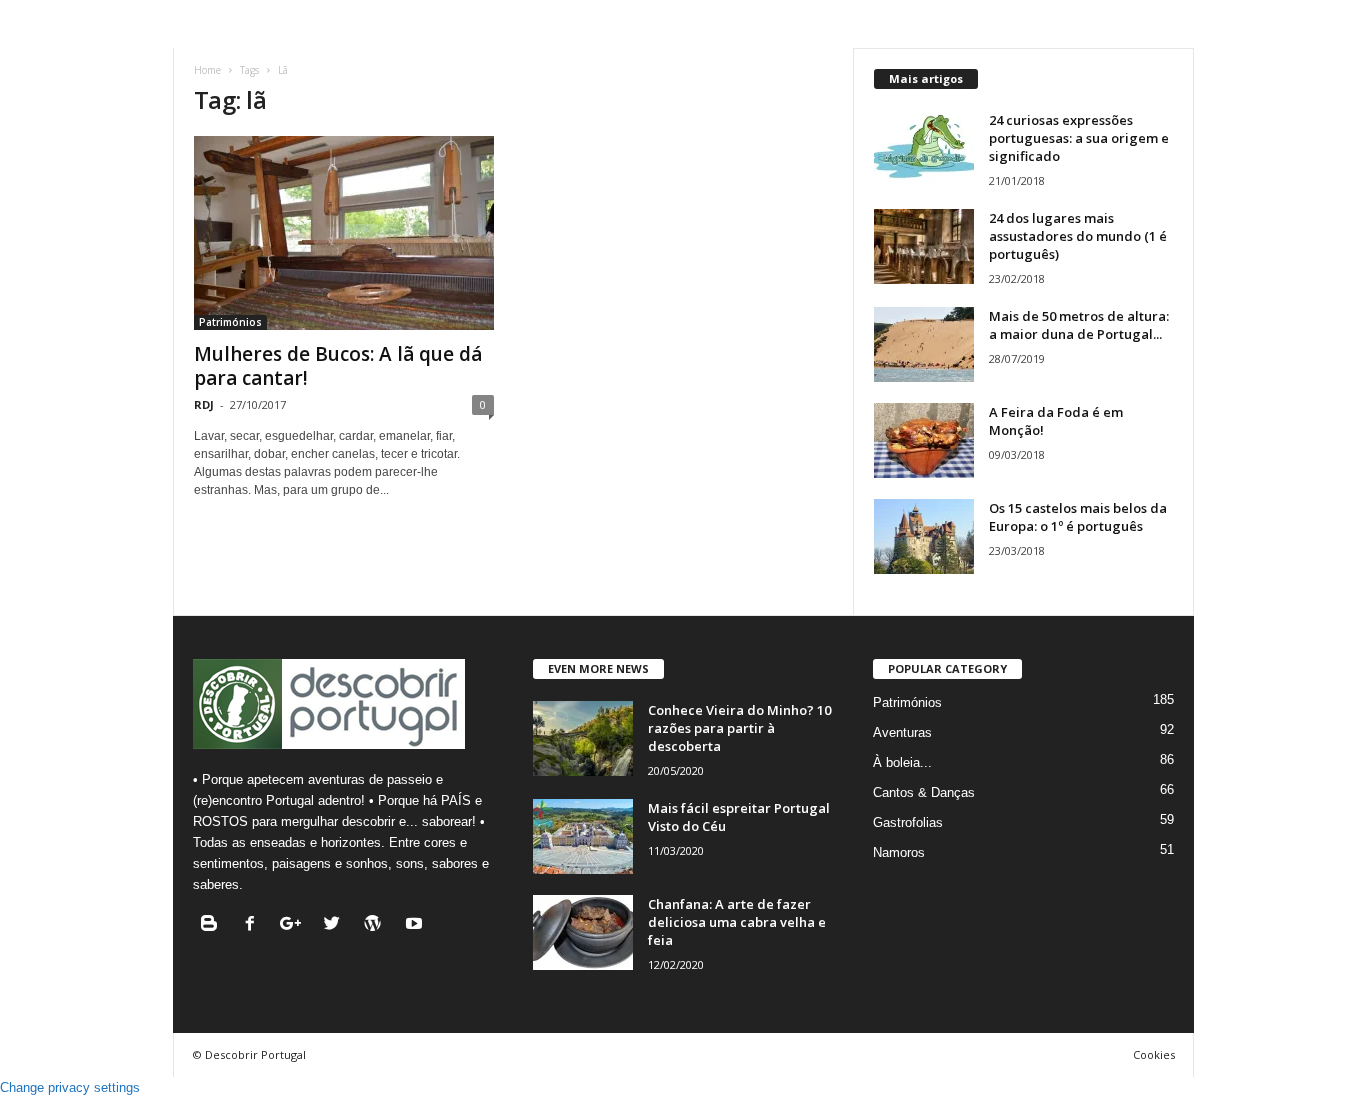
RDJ (204, 404)
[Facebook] (254, 925)
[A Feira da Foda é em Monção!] (924, 440)
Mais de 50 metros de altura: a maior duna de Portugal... (1079, 325)
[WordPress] (377, 925)
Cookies (1154, 1054)
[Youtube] (416, 925)
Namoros (899, 852)
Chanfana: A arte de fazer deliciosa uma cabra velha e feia (737, 922)
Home (207, 70)
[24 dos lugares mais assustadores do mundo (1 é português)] (924, 246)
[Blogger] (213, 925)
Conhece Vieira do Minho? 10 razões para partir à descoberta (739, 728)
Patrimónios (230, 322)
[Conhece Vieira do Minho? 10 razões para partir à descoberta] (583, 738)
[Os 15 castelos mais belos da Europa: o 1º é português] (924, 536)
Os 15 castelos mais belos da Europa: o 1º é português (1078, 517)
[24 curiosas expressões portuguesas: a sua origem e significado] (924, 148)
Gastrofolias (908, 822)
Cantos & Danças (924, 792)
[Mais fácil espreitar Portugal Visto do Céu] (583, 836)
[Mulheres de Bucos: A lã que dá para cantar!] (344, 233)
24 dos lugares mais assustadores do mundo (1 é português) (1078, 236)
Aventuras (902, 732)
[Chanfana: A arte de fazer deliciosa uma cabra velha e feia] (583, 932)
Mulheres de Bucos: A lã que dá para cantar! (338, 366)
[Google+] (295, 925)
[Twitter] (336, 925)
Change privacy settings (70, 1087)
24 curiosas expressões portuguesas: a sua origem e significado (1079, 138)
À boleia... (902, 762)
